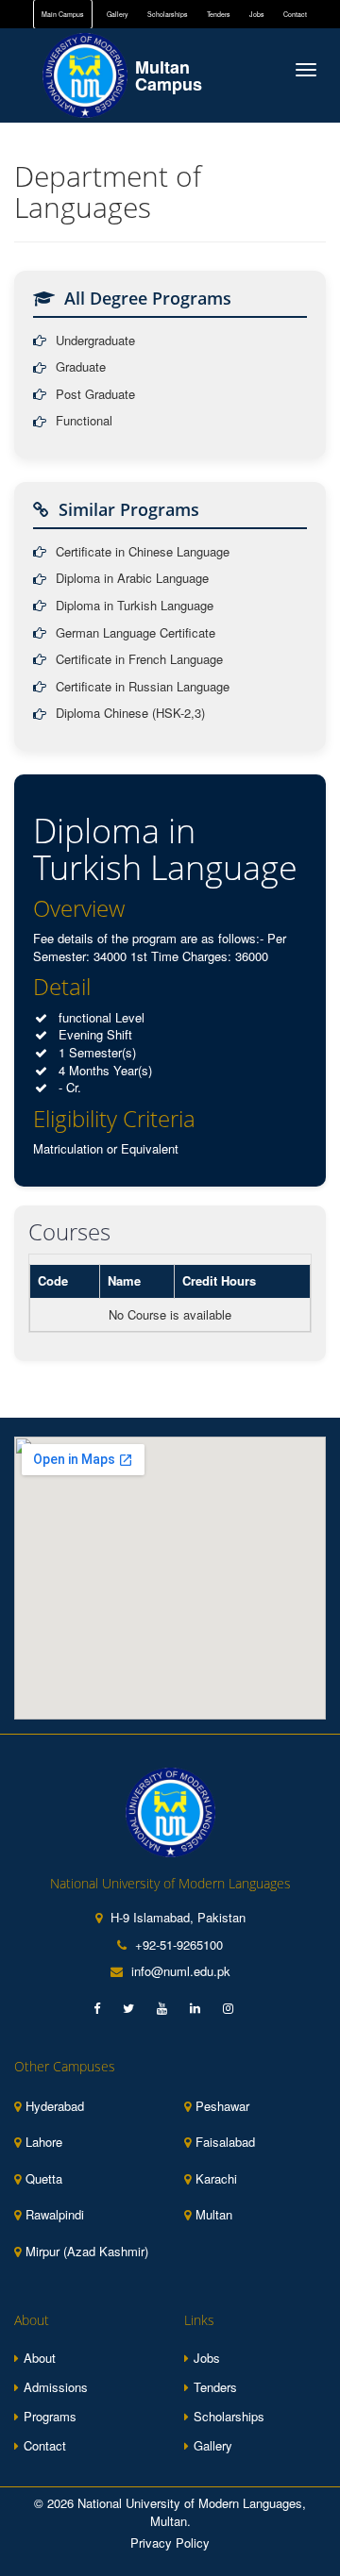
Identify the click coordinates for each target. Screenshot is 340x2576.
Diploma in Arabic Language (132, 578)
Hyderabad (55, 2106)
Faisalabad (225, 2142)
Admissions (56, 2387)
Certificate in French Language (139, 659)
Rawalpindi (55, 2215)
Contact (295, 14)
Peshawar (222, 2106)
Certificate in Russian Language (143, 687)
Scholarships (168, 14)
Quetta (44, 2179)
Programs (50, 2416)
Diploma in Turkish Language (135, 606)
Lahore (44, 2142)
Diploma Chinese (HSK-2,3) (130, 713)
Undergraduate (95, 341)
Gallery (118, 14)
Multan (214, 2215)
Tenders (219, 14)
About (40, 2358)
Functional (84, 421)
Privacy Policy (170, 2543)
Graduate (81, 367)
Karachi (216, 2179)
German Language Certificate (136, 633)
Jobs (257, 14)
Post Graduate (95, 394)
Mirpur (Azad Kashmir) (87, 2252)
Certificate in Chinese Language (143, 552)
